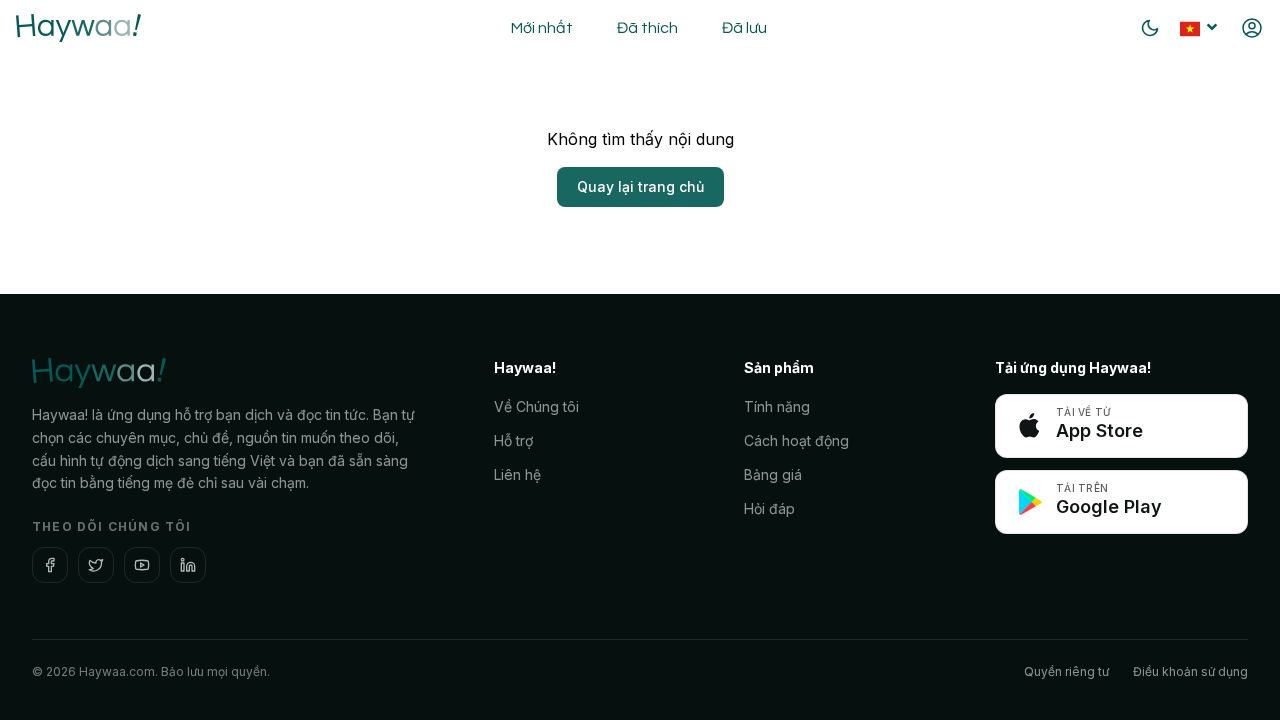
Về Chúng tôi (536, 406)
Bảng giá (773, 474)
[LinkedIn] (188, 565)
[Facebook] (50, 565)
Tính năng (777, 406)
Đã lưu (744, 28)
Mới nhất (542, 28)
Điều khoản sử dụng (1190, 671)
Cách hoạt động (796, 440)
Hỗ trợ (513, 440)
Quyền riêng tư (1066, 671)
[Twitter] (96, 565)
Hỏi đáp (769, 508)
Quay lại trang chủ (640, 186)
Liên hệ (517, 474)
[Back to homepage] (78, 28)
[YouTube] (142, 565)
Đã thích (647, 28)
